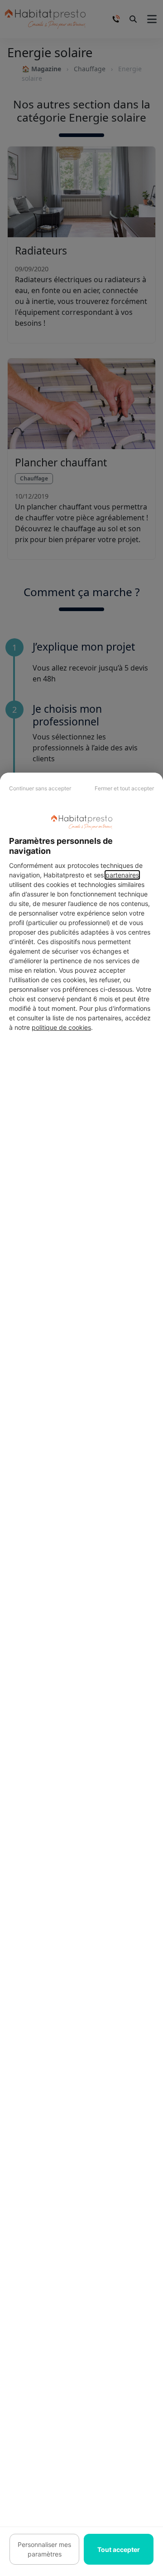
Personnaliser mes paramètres (44, 2549)
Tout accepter (119, 2549)
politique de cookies (61, 1027)
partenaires (122, 875)
